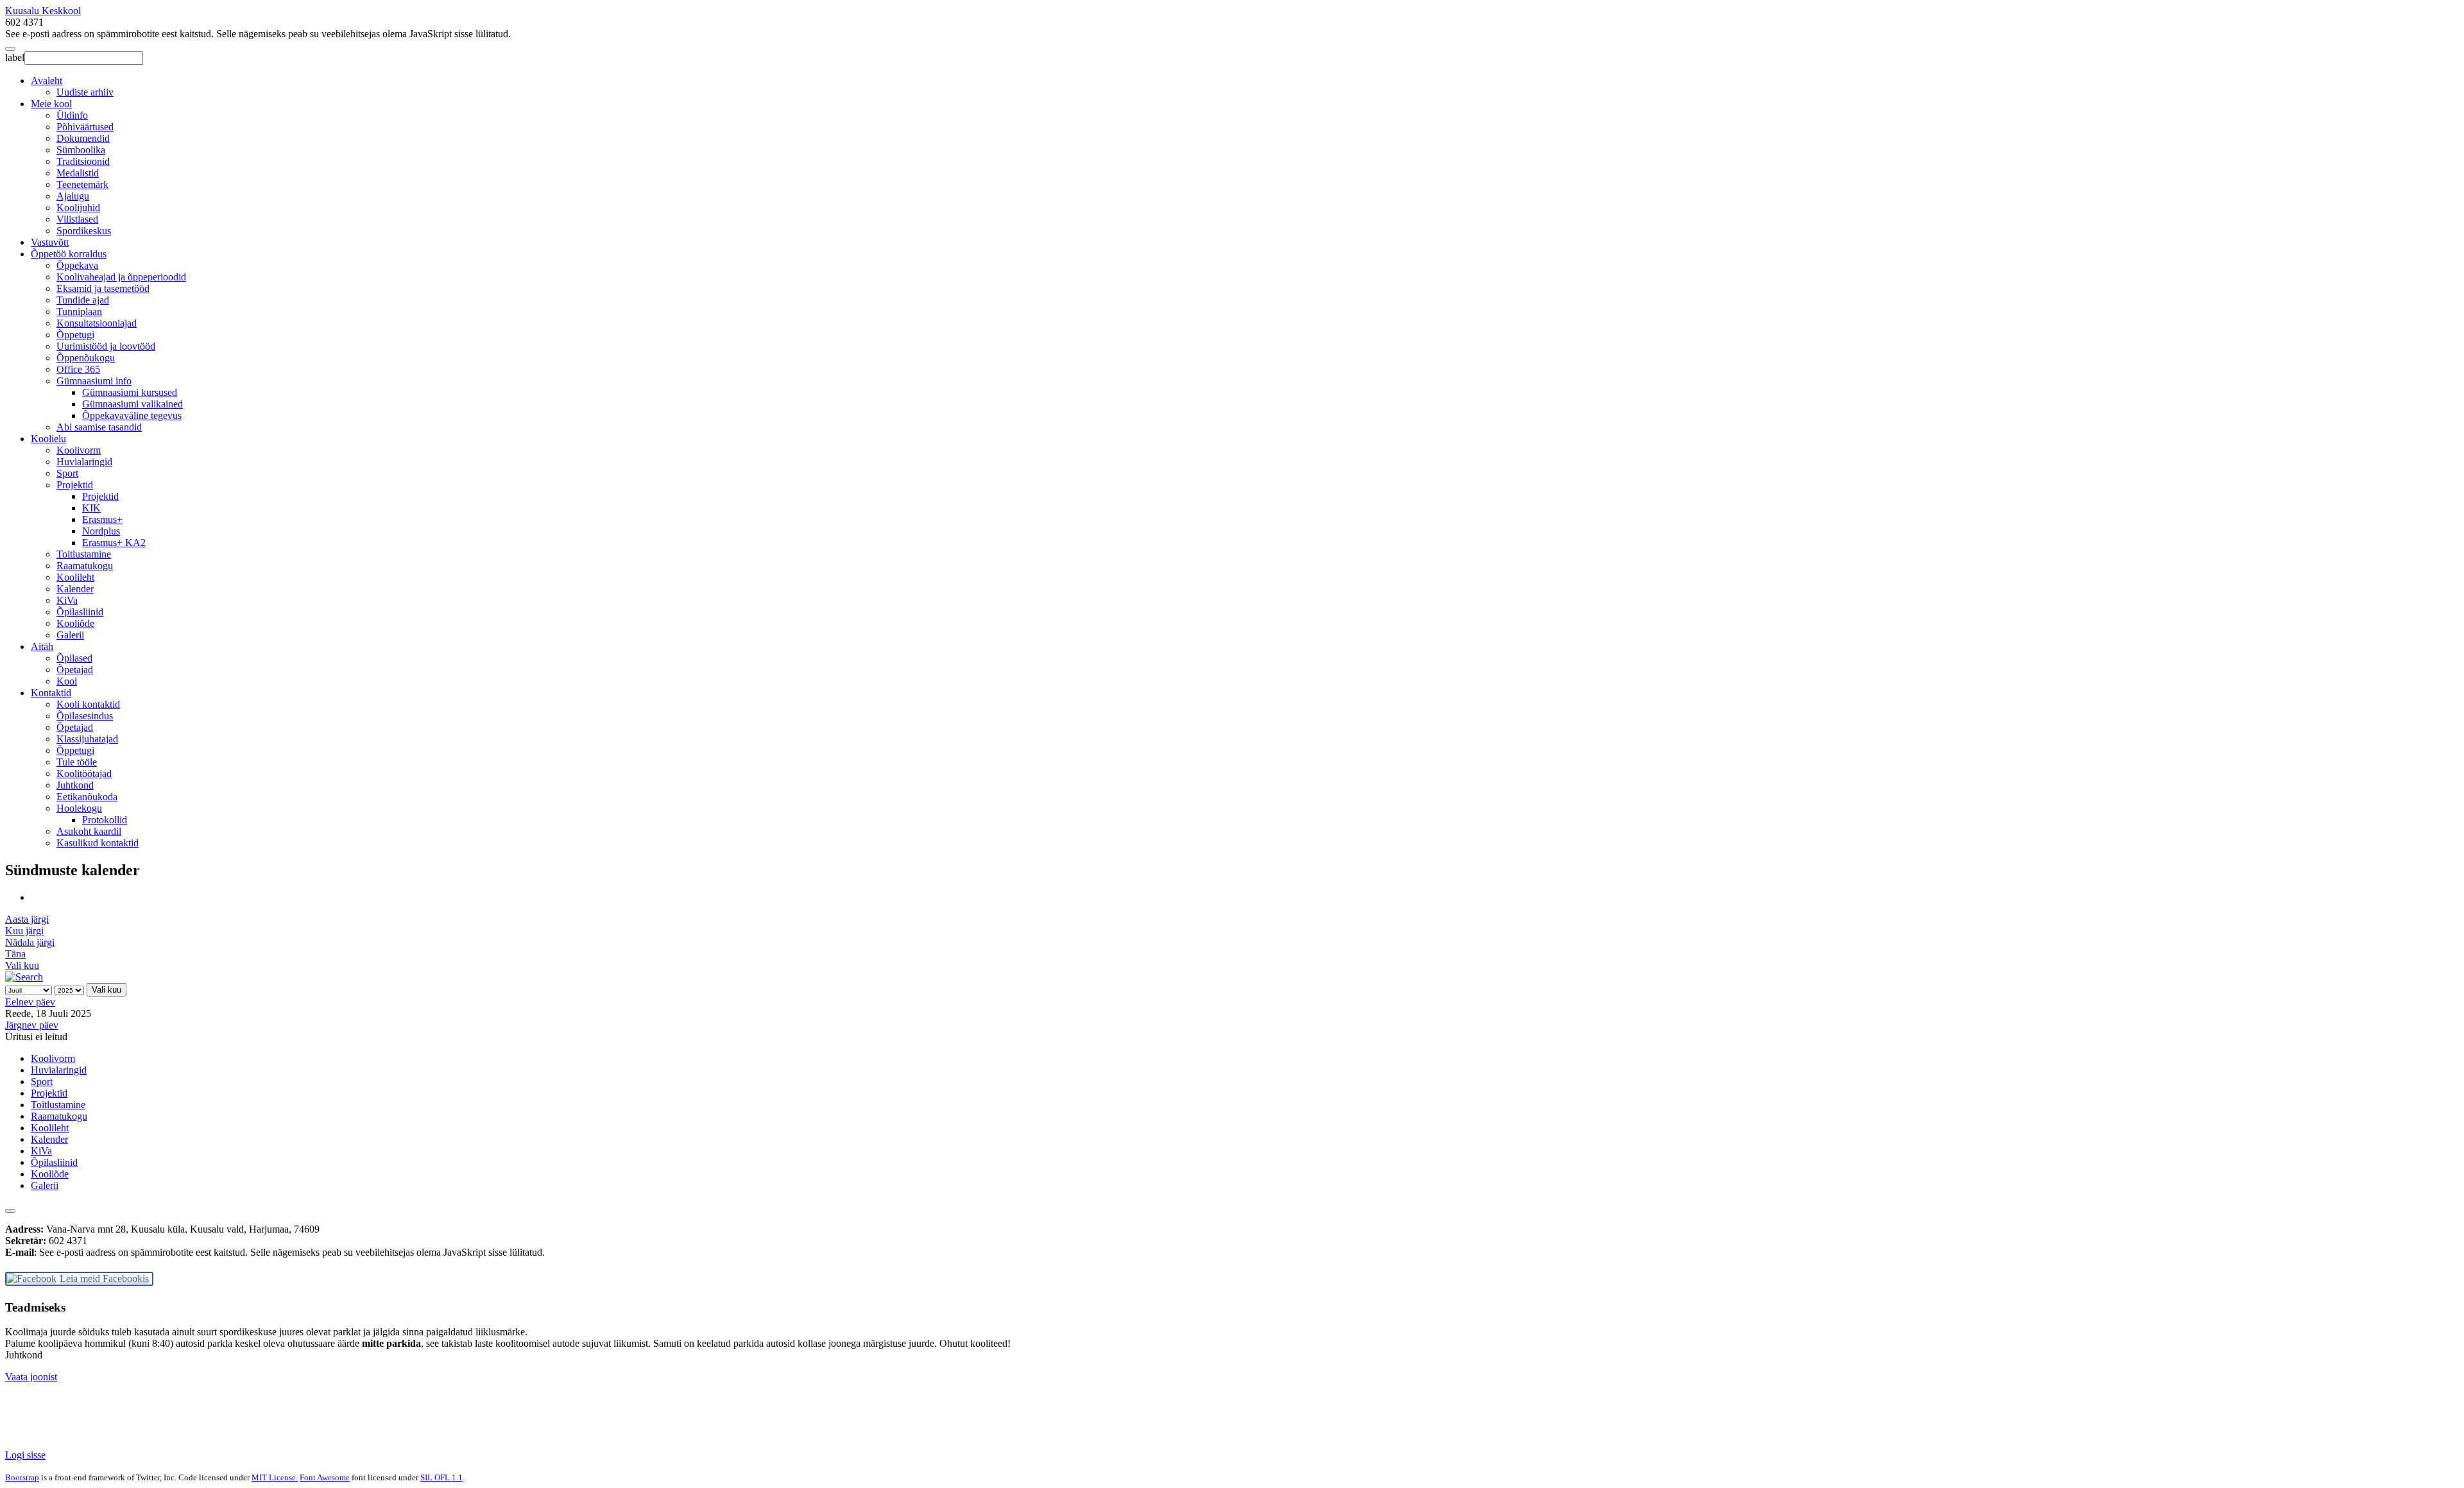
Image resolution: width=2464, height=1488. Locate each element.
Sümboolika (81, 150)
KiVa (67, 600)
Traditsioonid (83, 161)
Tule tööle (77, 762)
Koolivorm (79, 450)
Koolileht (75, 577)
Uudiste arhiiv (85, 92)
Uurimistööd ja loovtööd (106, 346)
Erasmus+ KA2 (114, 543)
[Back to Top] (10, 1211)
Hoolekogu (79, 808)
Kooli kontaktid (88, 704)
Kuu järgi (24, 931)
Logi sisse (25, 1455)
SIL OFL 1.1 (441, 1477)
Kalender (75, 589)
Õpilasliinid (80, 612)
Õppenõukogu (86, 358)
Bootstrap (22, 1477)
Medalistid (78, 173)
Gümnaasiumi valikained (133, 404)
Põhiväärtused (85, 127)
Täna (15, 954)
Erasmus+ (102, 519)
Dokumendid (83, 138)
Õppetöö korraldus (69, 254)
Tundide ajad (83, 300)
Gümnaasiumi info (94, 381)
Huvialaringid (84, 462)
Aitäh (42, 646)
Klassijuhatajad (87, 739)
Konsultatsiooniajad (97, 323)
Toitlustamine (84, 554)
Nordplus (101, 531)
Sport (67, 473)
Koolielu (48, 439)
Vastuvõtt (50, 242)
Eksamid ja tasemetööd (103, 288)
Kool (67, 681)
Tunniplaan (79, 312)
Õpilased (74, 658)
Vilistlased (77, 219)
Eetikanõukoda (87, 797)
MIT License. (275, 1477)
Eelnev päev (30, 1002)
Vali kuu (22, 965)
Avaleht (47, 81)
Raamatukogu (85, 566)
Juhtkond (75, 785)
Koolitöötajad (84, 774)
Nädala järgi (30, 942)
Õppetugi (75, 335)
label (15, 57)
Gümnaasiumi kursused (130, 392)
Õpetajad (75, 670)
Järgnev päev (32, 1025)
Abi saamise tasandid (99, 427)
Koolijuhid (78, 208)
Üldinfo (72, 115)
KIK (91, 508)
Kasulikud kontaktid (98, 843)
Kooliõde (75, 623)
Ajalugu (73, 196)
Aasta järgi (27, 919)
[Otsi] (24, 977)
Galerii (70, 635)
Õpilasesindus (85, 716)
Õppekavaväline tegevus (132, 415)
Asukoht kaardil (89, 831)
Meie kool (51, 104)
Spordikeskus (84, 231)
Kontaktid (51, 693)
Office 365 (78, 369)
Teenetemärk (82, 184)
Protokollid (105, 820)
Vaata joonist (31, 1377)
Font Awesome (325, 1477)
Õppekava (77, 265)
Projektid (75, 485)
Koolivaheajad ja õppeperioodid (121, 277)
